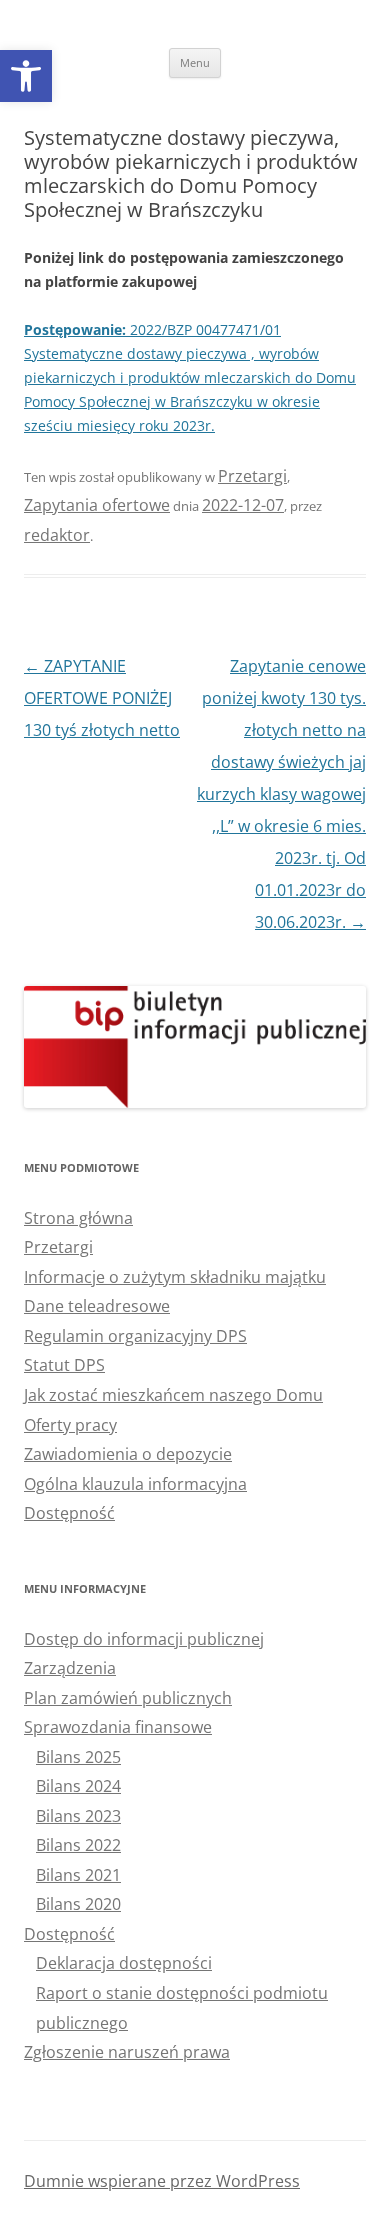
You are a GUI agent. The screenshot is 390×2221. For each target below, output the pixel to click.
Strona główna (78, 1218)
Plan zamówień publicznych (128, 1698)
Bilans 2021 (78, 1875)
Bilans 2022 (78, 1845)
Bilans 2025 (78, 1757)
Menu (195, 62)
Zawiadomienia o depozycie (128, 1454)
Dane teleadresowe (97, 1306)
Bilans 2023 (78, 1816)
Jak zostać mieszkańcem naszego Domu (173, 1395)
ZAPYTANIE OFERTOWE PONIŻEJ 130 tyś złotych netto (102, 698)
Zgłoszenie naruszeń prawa (127, 2052)
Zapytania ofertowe (97, 505)
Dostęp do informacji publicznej (144, 1639)
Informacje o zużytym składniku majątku (175, 1277)
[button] (26, 76)
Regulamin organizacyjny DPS (135, 1336)
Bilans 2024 (78, 1786)
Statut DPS (64, 1365)
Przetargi (252, 476)
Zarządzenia (70, 1668)
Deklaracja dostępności (124, 1963)
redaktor (57, 535)
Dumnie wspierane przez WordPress (162, 2181)
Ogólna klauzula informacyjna (135, 1484)
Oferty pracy (70, 1425)
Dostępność (69, 1513)
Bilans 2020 (78, 1904)
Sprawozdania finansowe (118, 1727)
